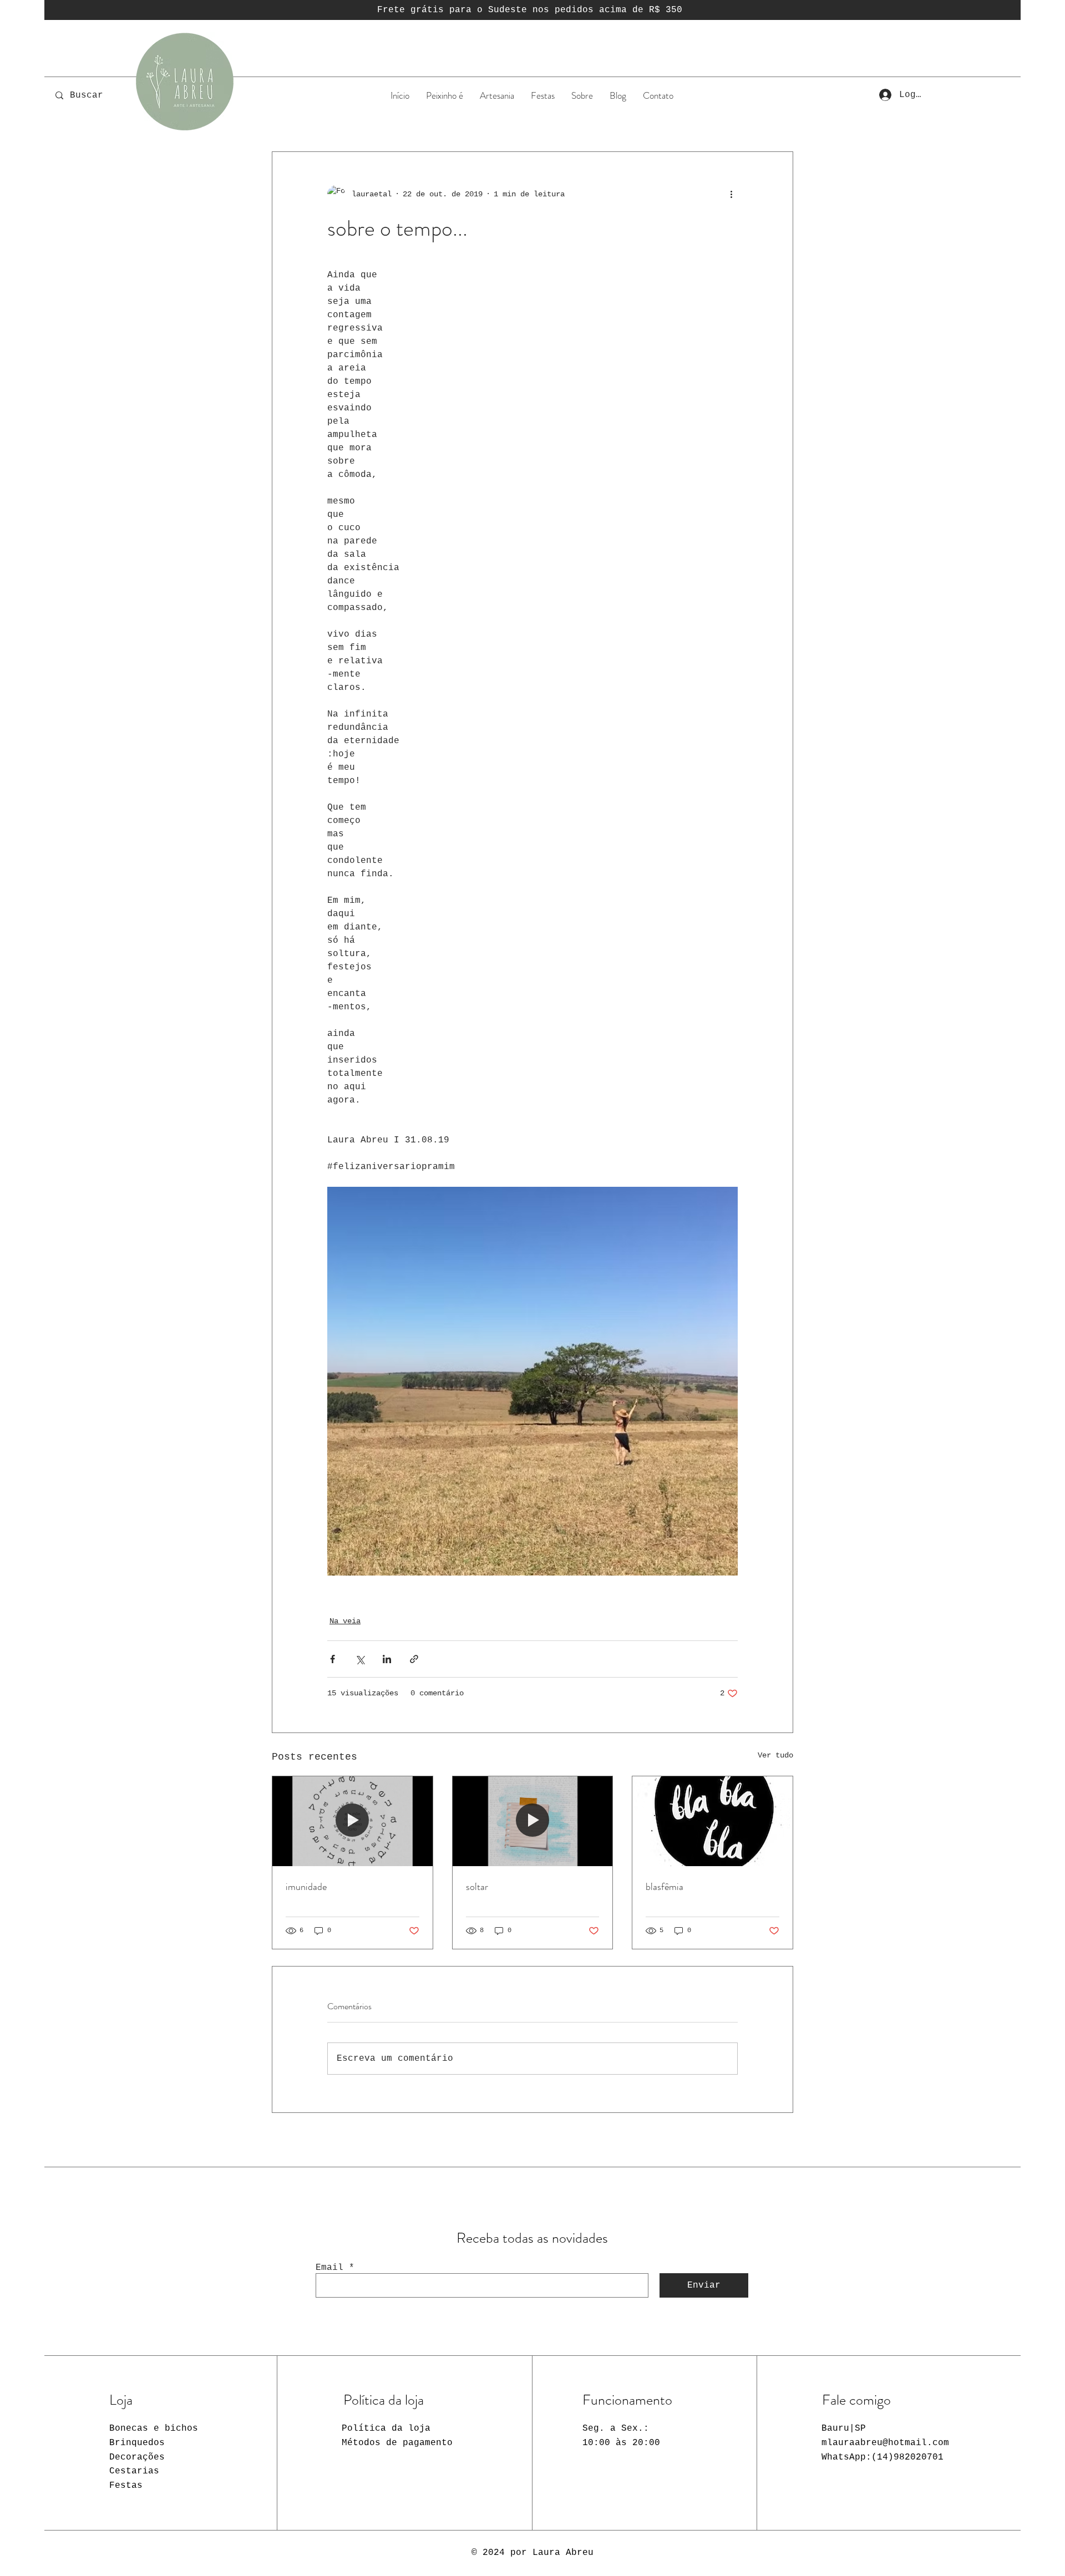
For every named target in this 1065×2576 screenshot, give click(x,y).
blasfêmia (665, 1887)
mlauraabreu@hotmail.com (885, 2443)
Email (329, 2268)
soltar (477, 1887)
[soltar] (533, 1821)
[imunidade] (353, 1821)
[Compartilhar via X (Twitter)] (360, 1659)
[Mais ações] (731, 194)
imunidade (306, 1887)
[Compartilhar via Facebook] (333, 1659)
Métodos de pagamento (397, 2443)
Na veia (345, 1621)
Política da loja (386, 2428)
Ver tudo (775, 1755)
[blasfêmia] (712, 1821)
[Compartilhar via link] (414, 1659)
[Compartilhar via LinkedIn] (387, 1659)
